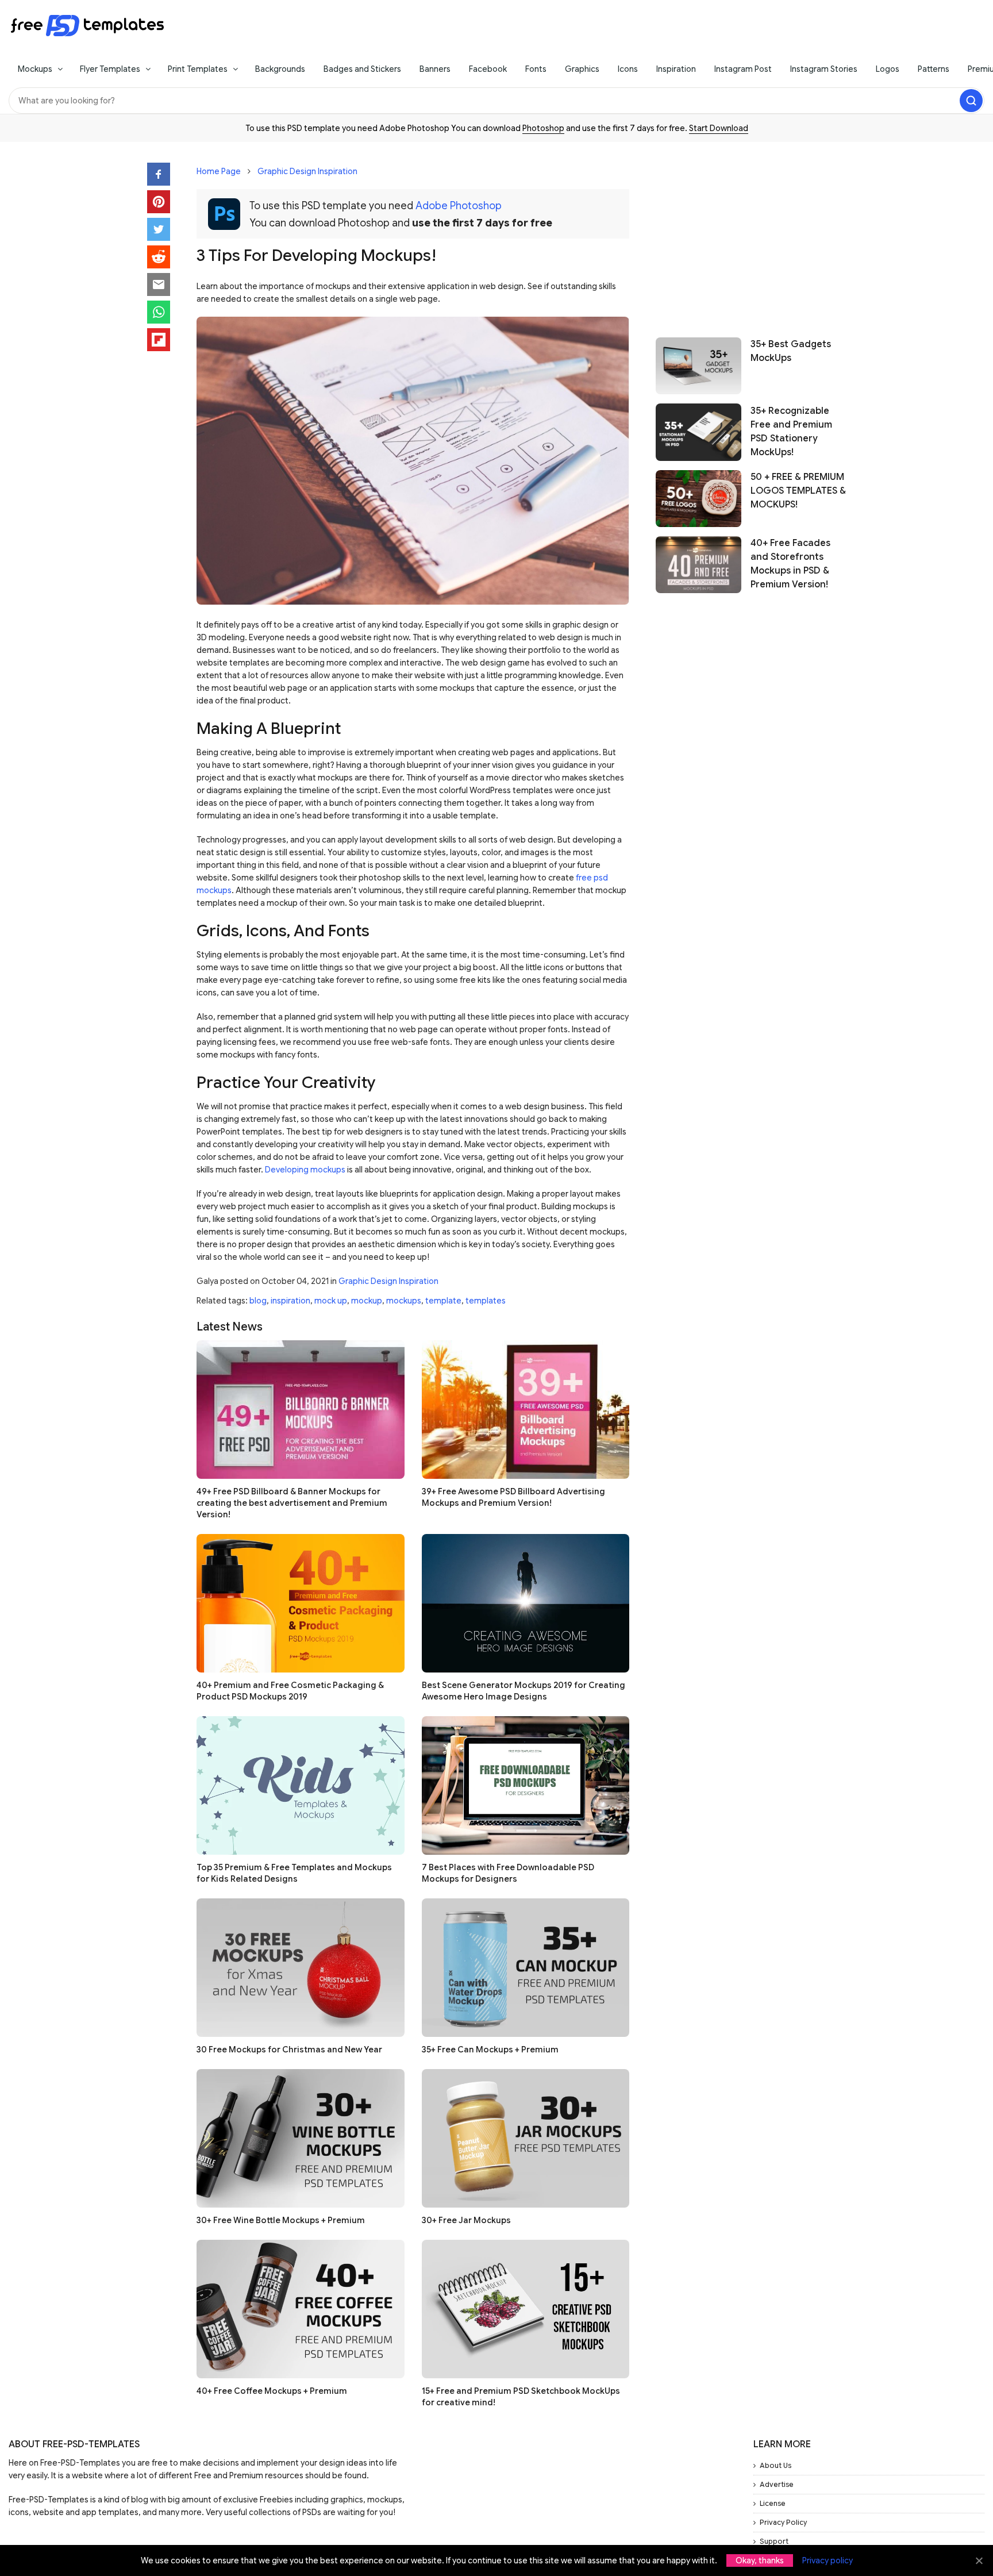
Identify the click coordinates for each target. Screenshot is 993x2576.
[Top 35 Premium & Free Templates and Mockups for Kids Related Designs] (301, 1785)
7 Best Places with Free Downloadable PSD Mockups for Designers (508, 1873)
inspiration (290, 1301)
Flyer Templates (110, 69)
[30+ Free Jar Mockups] (526, 2138)
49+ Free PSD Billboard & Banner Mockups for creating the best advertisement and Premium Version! (292, 1503)
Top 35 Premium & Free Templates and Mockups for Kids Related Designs (294, 1873)
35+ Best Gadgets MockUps (791, 351)
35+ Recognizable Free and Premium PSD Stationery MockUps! (791, 431)
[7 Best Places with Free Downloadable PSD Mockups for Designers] (526, 1785)
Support (774, 2541)
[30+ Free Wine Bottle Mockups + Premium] (301, 2138)
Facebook (488, 69)
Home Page (219, 171)
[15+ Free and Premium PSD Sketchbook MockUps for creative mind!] (526, 2309)
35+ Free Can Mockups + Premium (490, 2050)
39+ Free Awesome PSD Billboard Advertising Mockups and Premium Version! (513, 1497)
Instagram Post (743, 69)
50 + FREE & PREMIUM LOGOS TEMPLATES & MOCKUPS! (798, 491)
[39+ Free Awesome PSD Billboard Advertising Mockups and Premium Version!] (526, 1410)
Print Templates (198, 69)
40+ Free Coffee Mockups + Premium (272, 2391)
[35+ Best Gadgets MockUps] (698, 366)
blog (258, 1301)
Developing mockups (305, 1170)
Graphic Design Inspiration (307, 171)
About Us (775, 2465)
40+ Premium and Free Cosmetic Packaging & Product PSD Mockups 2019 (290, 1691)
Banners (435, 69)
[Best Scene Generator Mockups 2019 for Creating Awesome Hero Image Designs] (526, 1603)
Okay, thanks (760, 2560)
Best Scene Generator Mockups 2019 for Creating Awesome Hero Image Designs (524, 1691)
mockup (367, 1301)
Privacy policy (827, 2560)
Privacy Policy (783, 2522)
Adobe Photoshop (459, 206)
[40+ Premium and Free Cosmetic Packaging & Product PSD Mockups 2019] (301, 1603)
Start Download (719, 128)
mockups (404, 1301)
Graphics (582, 69)
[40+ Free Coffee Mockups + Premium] (301, 2309)
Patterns (934, 69)
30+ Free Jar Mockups (466, 2220)
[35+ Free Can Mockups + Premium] (526, 1968)
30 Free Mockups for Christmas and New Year (289, 2050)
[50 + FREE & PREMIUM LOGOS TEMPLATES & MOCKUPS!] (698, 499)
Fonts (536, 69)
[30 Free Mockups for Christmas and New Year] (301, 1968)
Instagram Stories (824, 69)
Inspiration (676, 69)
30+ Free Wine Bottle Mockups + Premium (281, 2220)
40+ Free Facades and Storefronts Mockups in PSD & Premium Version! (790, 564)
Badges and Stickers (362, 69)
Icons (628, 69)
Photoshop (543, 128)
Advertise (777, 2484)
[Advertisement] (751, 234)
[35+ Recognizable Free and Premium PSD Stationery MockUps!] (698, 432)
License (773, 2503)
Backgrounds (280, 69)
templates (486, 1301)
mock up (331, 1301)
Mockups (35, 69)
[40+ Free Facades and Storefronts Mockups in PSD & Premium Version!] (698, 565)
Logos (888, 69)
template (443, 1301)
